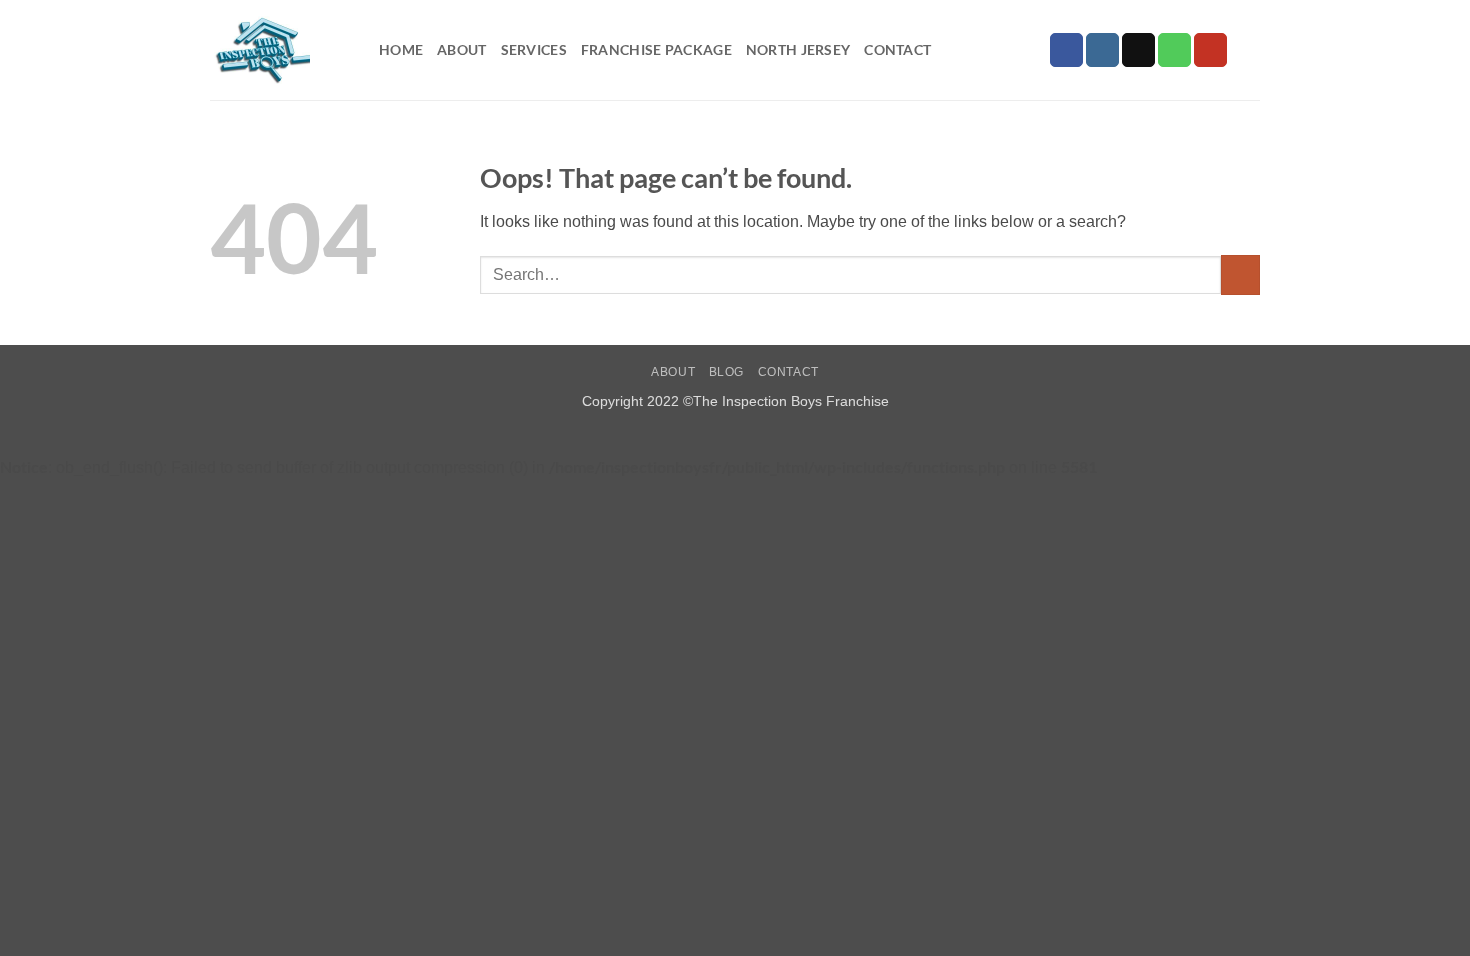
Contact (897, 49)
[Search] (1251, 50)
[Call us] (1174, 50)
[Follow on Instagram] (1102, 50)
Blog (726, 372)
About (461, 49)
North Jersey (798, 49)
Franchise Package (656, 49)
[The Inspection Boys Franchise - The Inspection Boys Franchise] (279, 50)
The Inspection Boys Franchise (791, 401)
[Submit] (1240, 274)
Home (401, 49)
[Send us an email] (1138, 50)
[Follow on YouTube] (1210, 50)
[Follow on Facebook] (1066, 50)
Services (534, 49)
